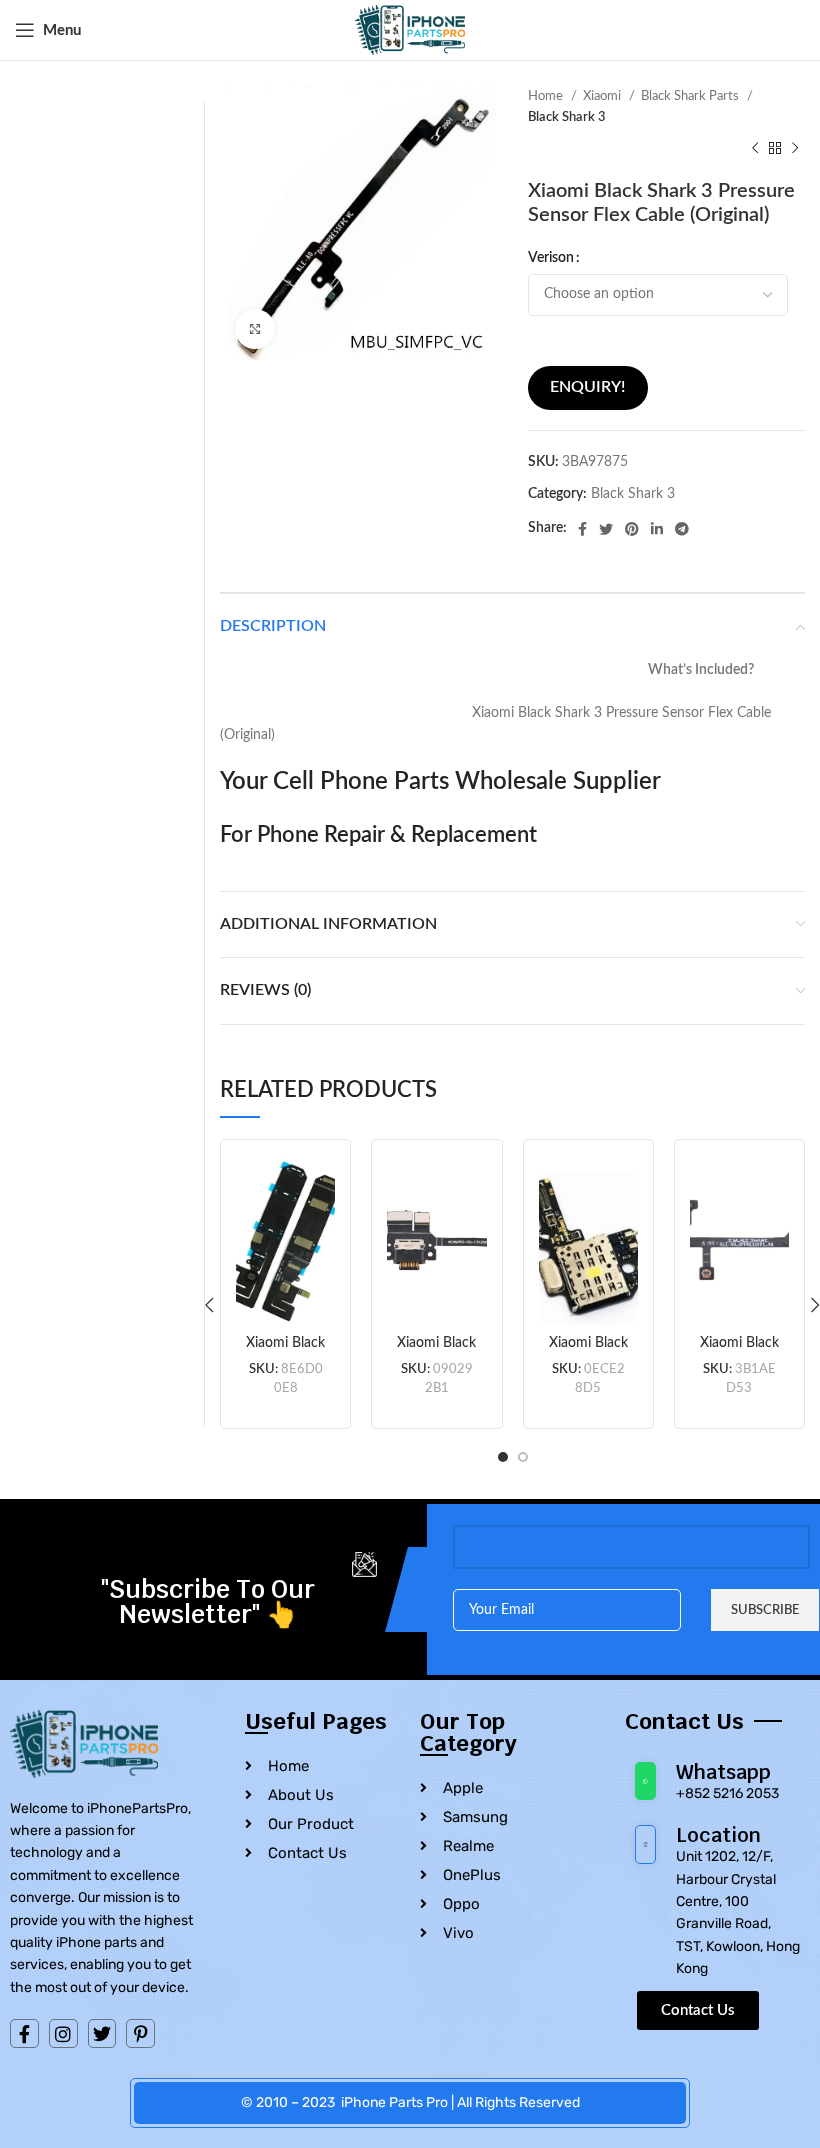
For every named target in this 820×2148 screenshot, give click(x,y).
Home (547, 96)
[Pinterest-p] (140, 2033)
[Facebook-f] (24, 2033)
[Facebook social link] (582, 529)
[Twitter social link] (606, 529)
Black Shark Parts (691, 96)
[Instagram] (63, 2033)
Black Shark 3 (567, 117)
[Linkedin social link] (657, 529)
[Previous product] (755, 149)
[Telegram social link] (682, 529)
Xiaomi (603, 96)
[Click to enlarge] (255, 329)
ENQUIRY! (587, 387)
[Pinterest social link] (632, 529)
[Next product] (795, 149)
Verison (551, 258)
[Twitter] (102, 2033)
